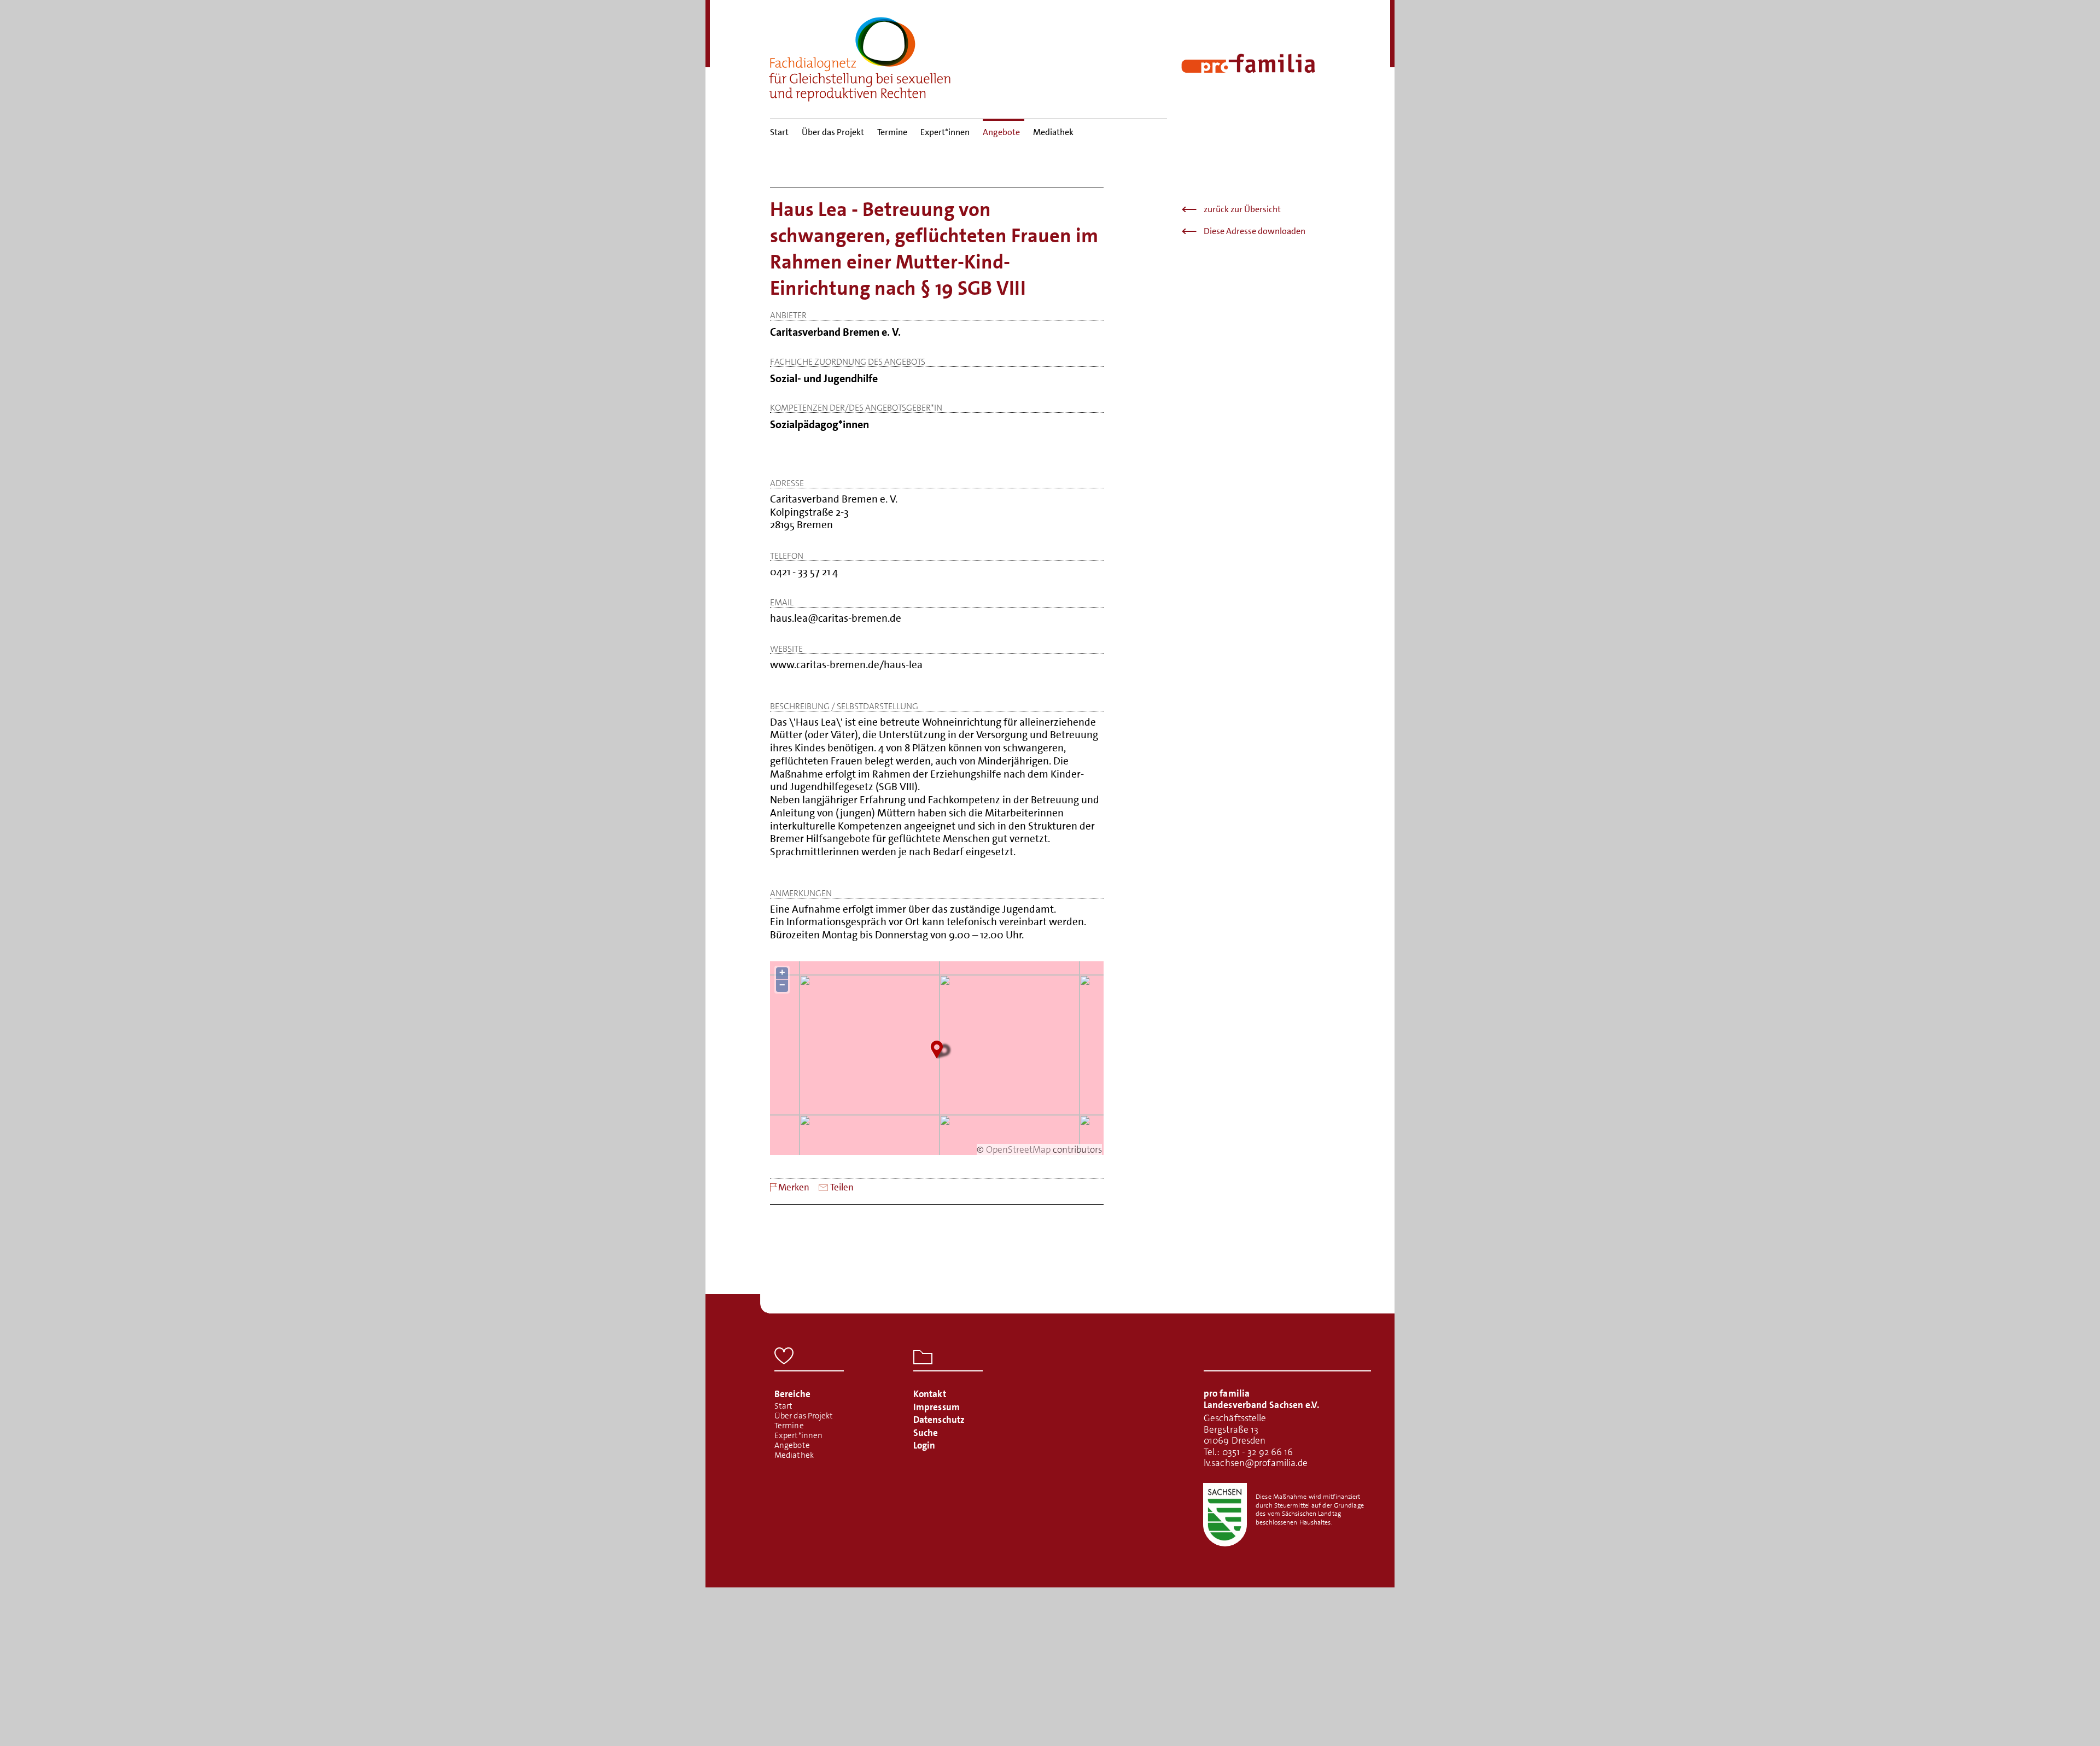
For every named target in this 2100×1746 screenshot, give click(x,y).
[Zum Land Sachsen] (1225, 1515)
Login (924, 1445)
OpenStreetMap (1018, 1149)
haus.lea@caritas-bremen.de (836, 618)
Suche (926, 1433)
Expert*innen (945, 132)
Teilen (842, 1187)
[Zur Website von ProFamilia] (1248, 63)
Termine (892, 132)
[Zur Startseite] (860, 56)
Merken (794, 1187)
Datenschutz (939, 1420)
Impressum (937, 1407)
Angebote (1001, 132)
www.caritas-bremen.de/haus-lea (846, 665)
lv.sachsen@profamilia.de (1256, 1463)
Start (779, 132)
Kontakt (930, 1394)
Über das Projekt (833, 132)
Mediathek (1053, 132)
